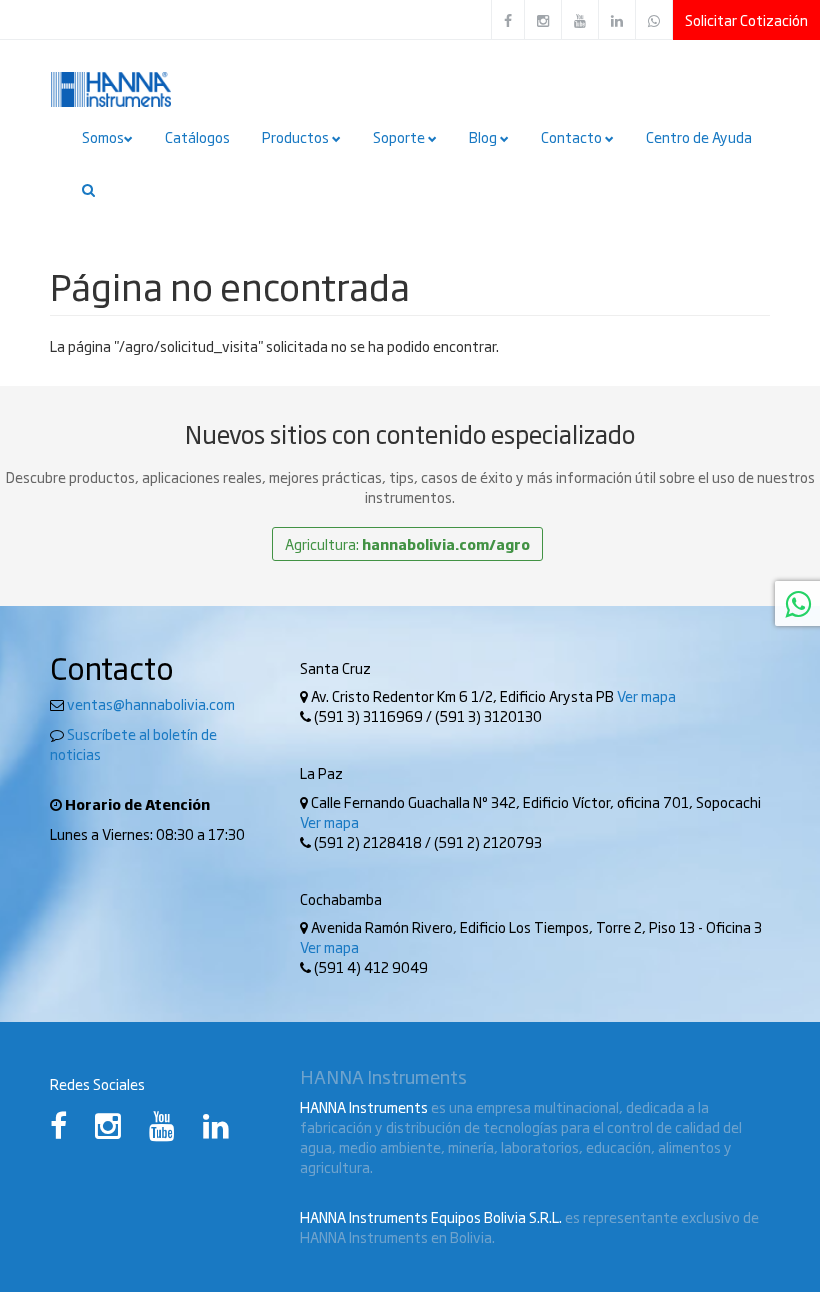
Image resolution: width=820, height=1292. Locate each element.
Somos (103, 137)
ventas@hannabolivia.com (151, 704)
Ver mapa (646, 696)
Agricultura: (407, 544)
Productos (297, 137)
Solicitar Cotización (746, 20)
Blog (484, 137)
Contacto (573, 137)
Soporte (400, 137)
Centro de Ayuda (699, 137)
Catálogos (197, 137)
